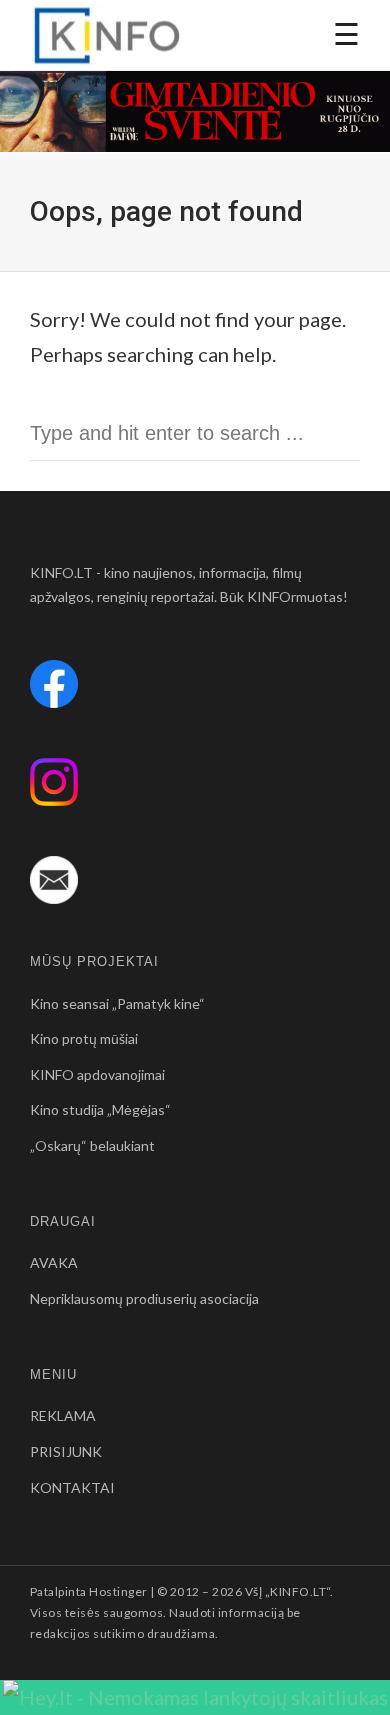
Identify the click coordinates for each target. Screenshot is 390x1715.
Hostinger (118, 1591)
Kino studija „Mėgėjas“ (100, 1109)
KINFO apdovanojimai (97, 1074)
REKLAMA (63, 1415)
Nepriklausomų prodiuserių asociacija (144, 1298)
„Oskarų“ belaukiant (92, 1145)
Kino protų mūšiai (84, 1038)
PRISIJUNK (66, 1451)
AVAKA (54, 1262)
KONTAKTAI (72, 1487)
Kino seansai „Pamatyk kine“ (117, 1003)
